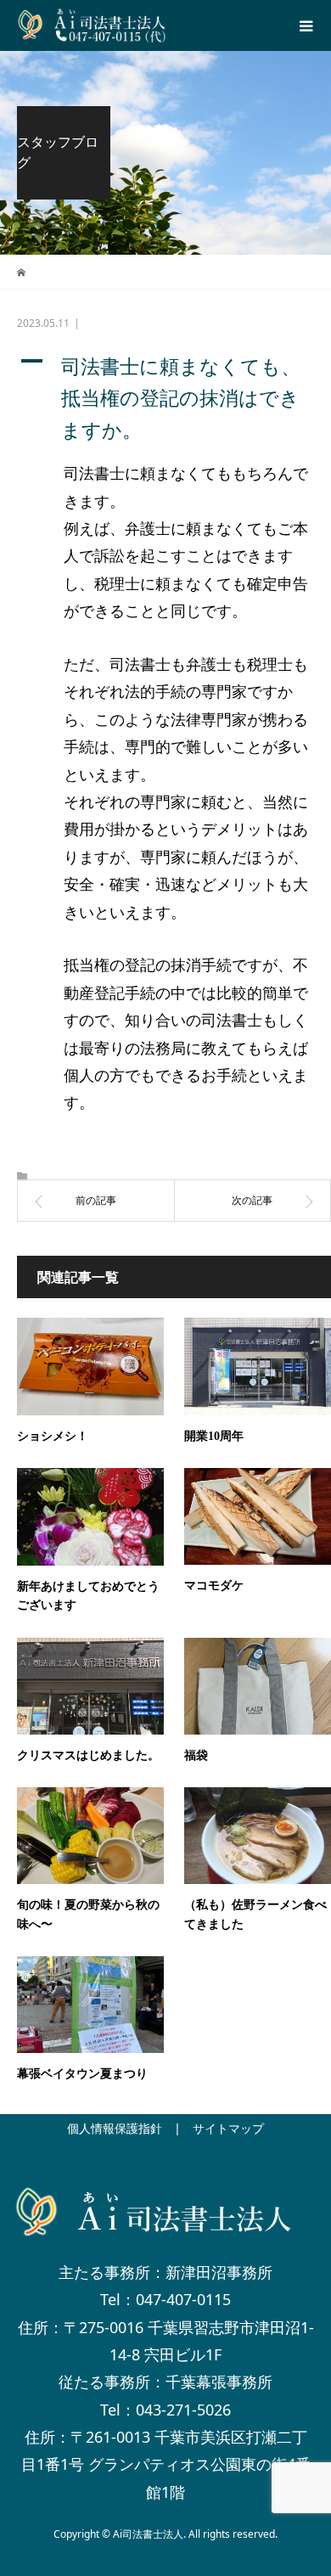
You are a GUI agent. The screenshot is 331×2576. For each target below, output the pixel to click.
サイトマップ (228, 2128)
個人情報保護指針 (115, 2128)
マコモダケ (214, 1586)
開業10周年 (214, 1436)
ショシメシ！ (53, 1436)
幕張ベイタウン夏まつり (82, 2074)
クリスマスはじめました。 (88, 1755)
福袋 (196, 1755)
